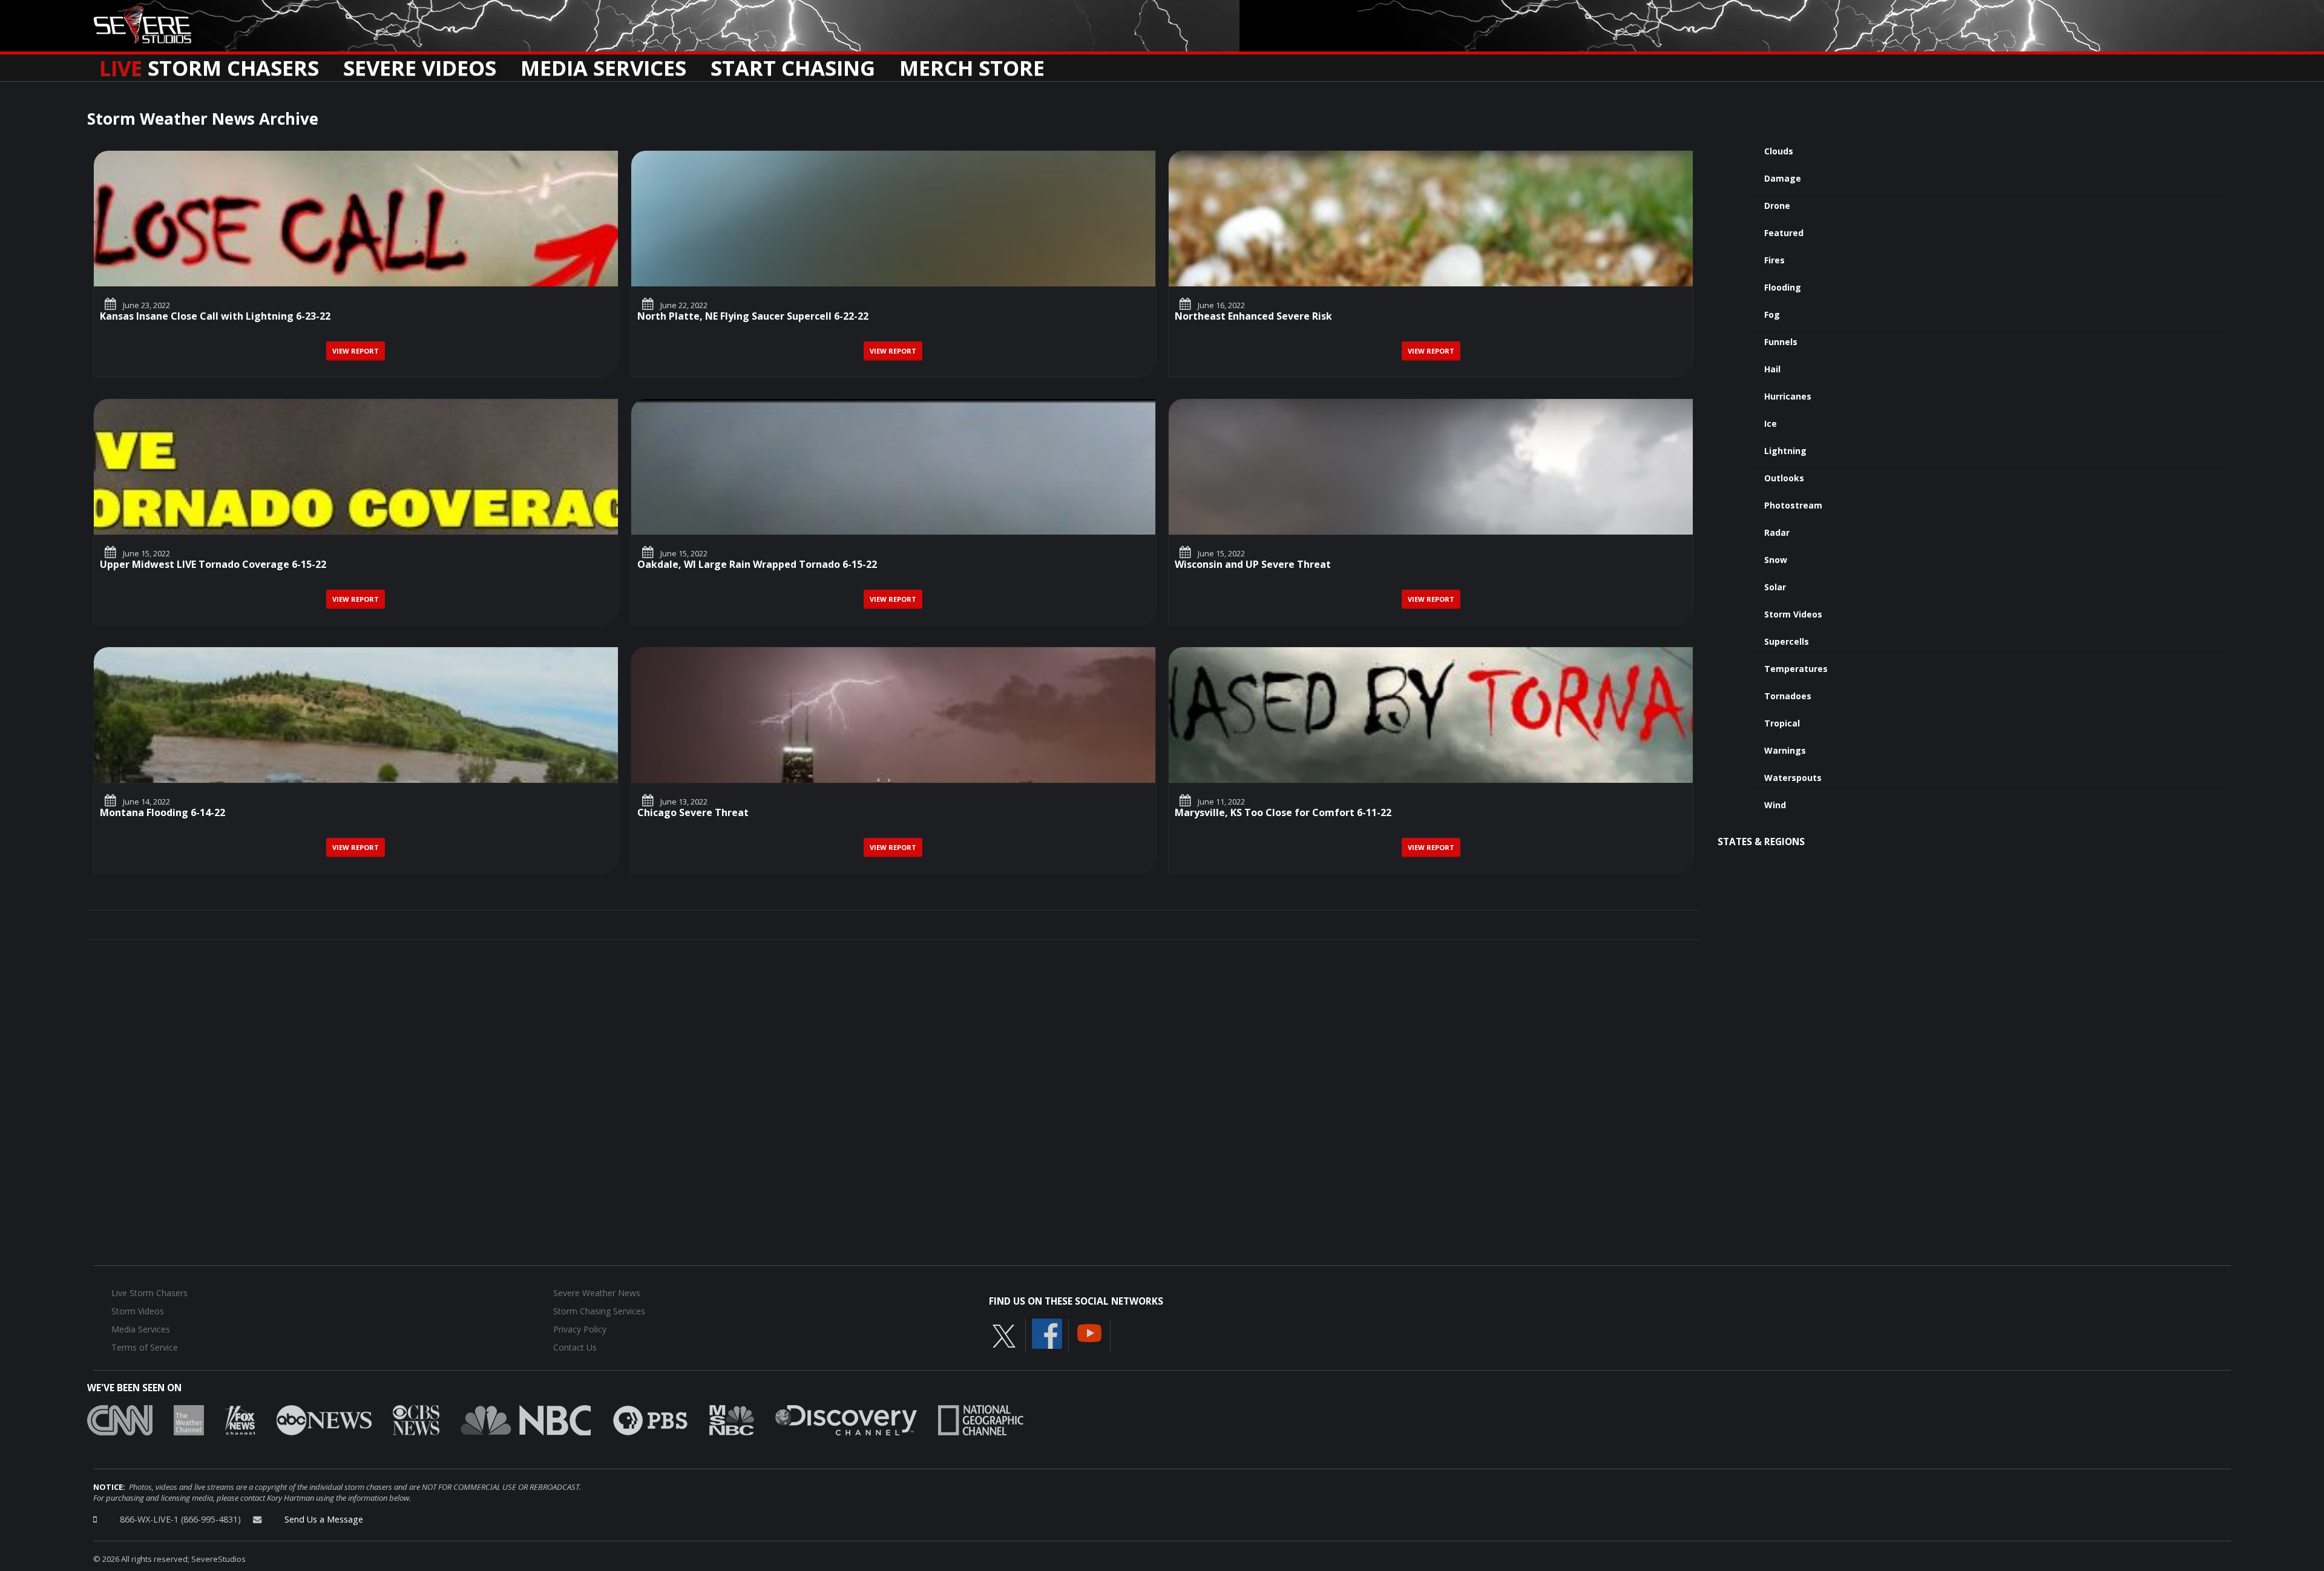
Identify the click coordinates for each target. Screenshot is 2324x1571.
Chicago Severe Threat (693, 813)
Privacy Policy (580, 1329)
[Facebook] (1047, 1332)
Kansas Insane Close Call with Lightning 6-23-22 (215, 317)
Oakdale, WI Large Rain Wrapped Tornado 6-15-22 (757, 565)
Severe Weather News (597, 1293)
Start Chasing (793, 64)
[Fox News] (240, 1419)
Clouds (1779, 151)
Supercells (1787, 641)
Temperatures (1796, 669)
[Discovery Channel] (846, 1419)
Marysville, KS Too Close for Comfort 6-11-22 (1283, 813)
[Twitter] (1004, 1335)
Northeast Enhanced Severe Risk (1253, 317)
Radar (1777, 532)
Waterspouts (1793, 778)
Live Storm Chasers (149, 1293)
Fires (1774, 260)
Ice (1771, 423)
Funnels (1781, 342)
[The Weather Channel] (189, 1419)
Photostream (1793, 505)
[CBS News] (416, 1419)
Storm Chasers (209, 64)
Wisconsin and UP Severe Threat (1253, 565)
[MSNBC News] (732, 1419)
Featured (1784, 233)
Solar (1775, 587)
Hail (1772, 369)
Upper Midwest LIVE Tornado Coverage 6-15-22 (213, 565)
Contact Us (575, 1347)
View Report (356, 351)
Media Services (603, 64)
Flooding (1783, 287)
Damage (1783, 178)
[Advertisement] (1968, 957)
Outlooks (1784, 478)
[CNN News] (120, 1419)
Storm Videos (1793, 614)
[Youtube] (1089, 1332)
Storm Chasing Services (599, 1311)
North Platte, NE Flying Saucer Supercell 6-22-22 (753, 317)
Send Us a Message (324, 1519)
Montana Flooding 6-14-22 (162, 813)
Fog (1772, 315)
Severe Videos (420, 64)
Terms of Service (145, 1347)
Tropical (1782, 723)
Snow (1776, 560)
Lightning (1785, 451)
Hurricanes (1788, 396)
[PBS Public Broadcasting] (650, 1419)
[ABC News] (324, 1419)
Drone (1777, 206)
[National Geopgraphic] (981, 1419)
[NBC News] (526, 1419)
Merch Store (972, 64)
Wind (1775, 805)
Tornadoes (1788, 696)
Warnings (1785, 750)
